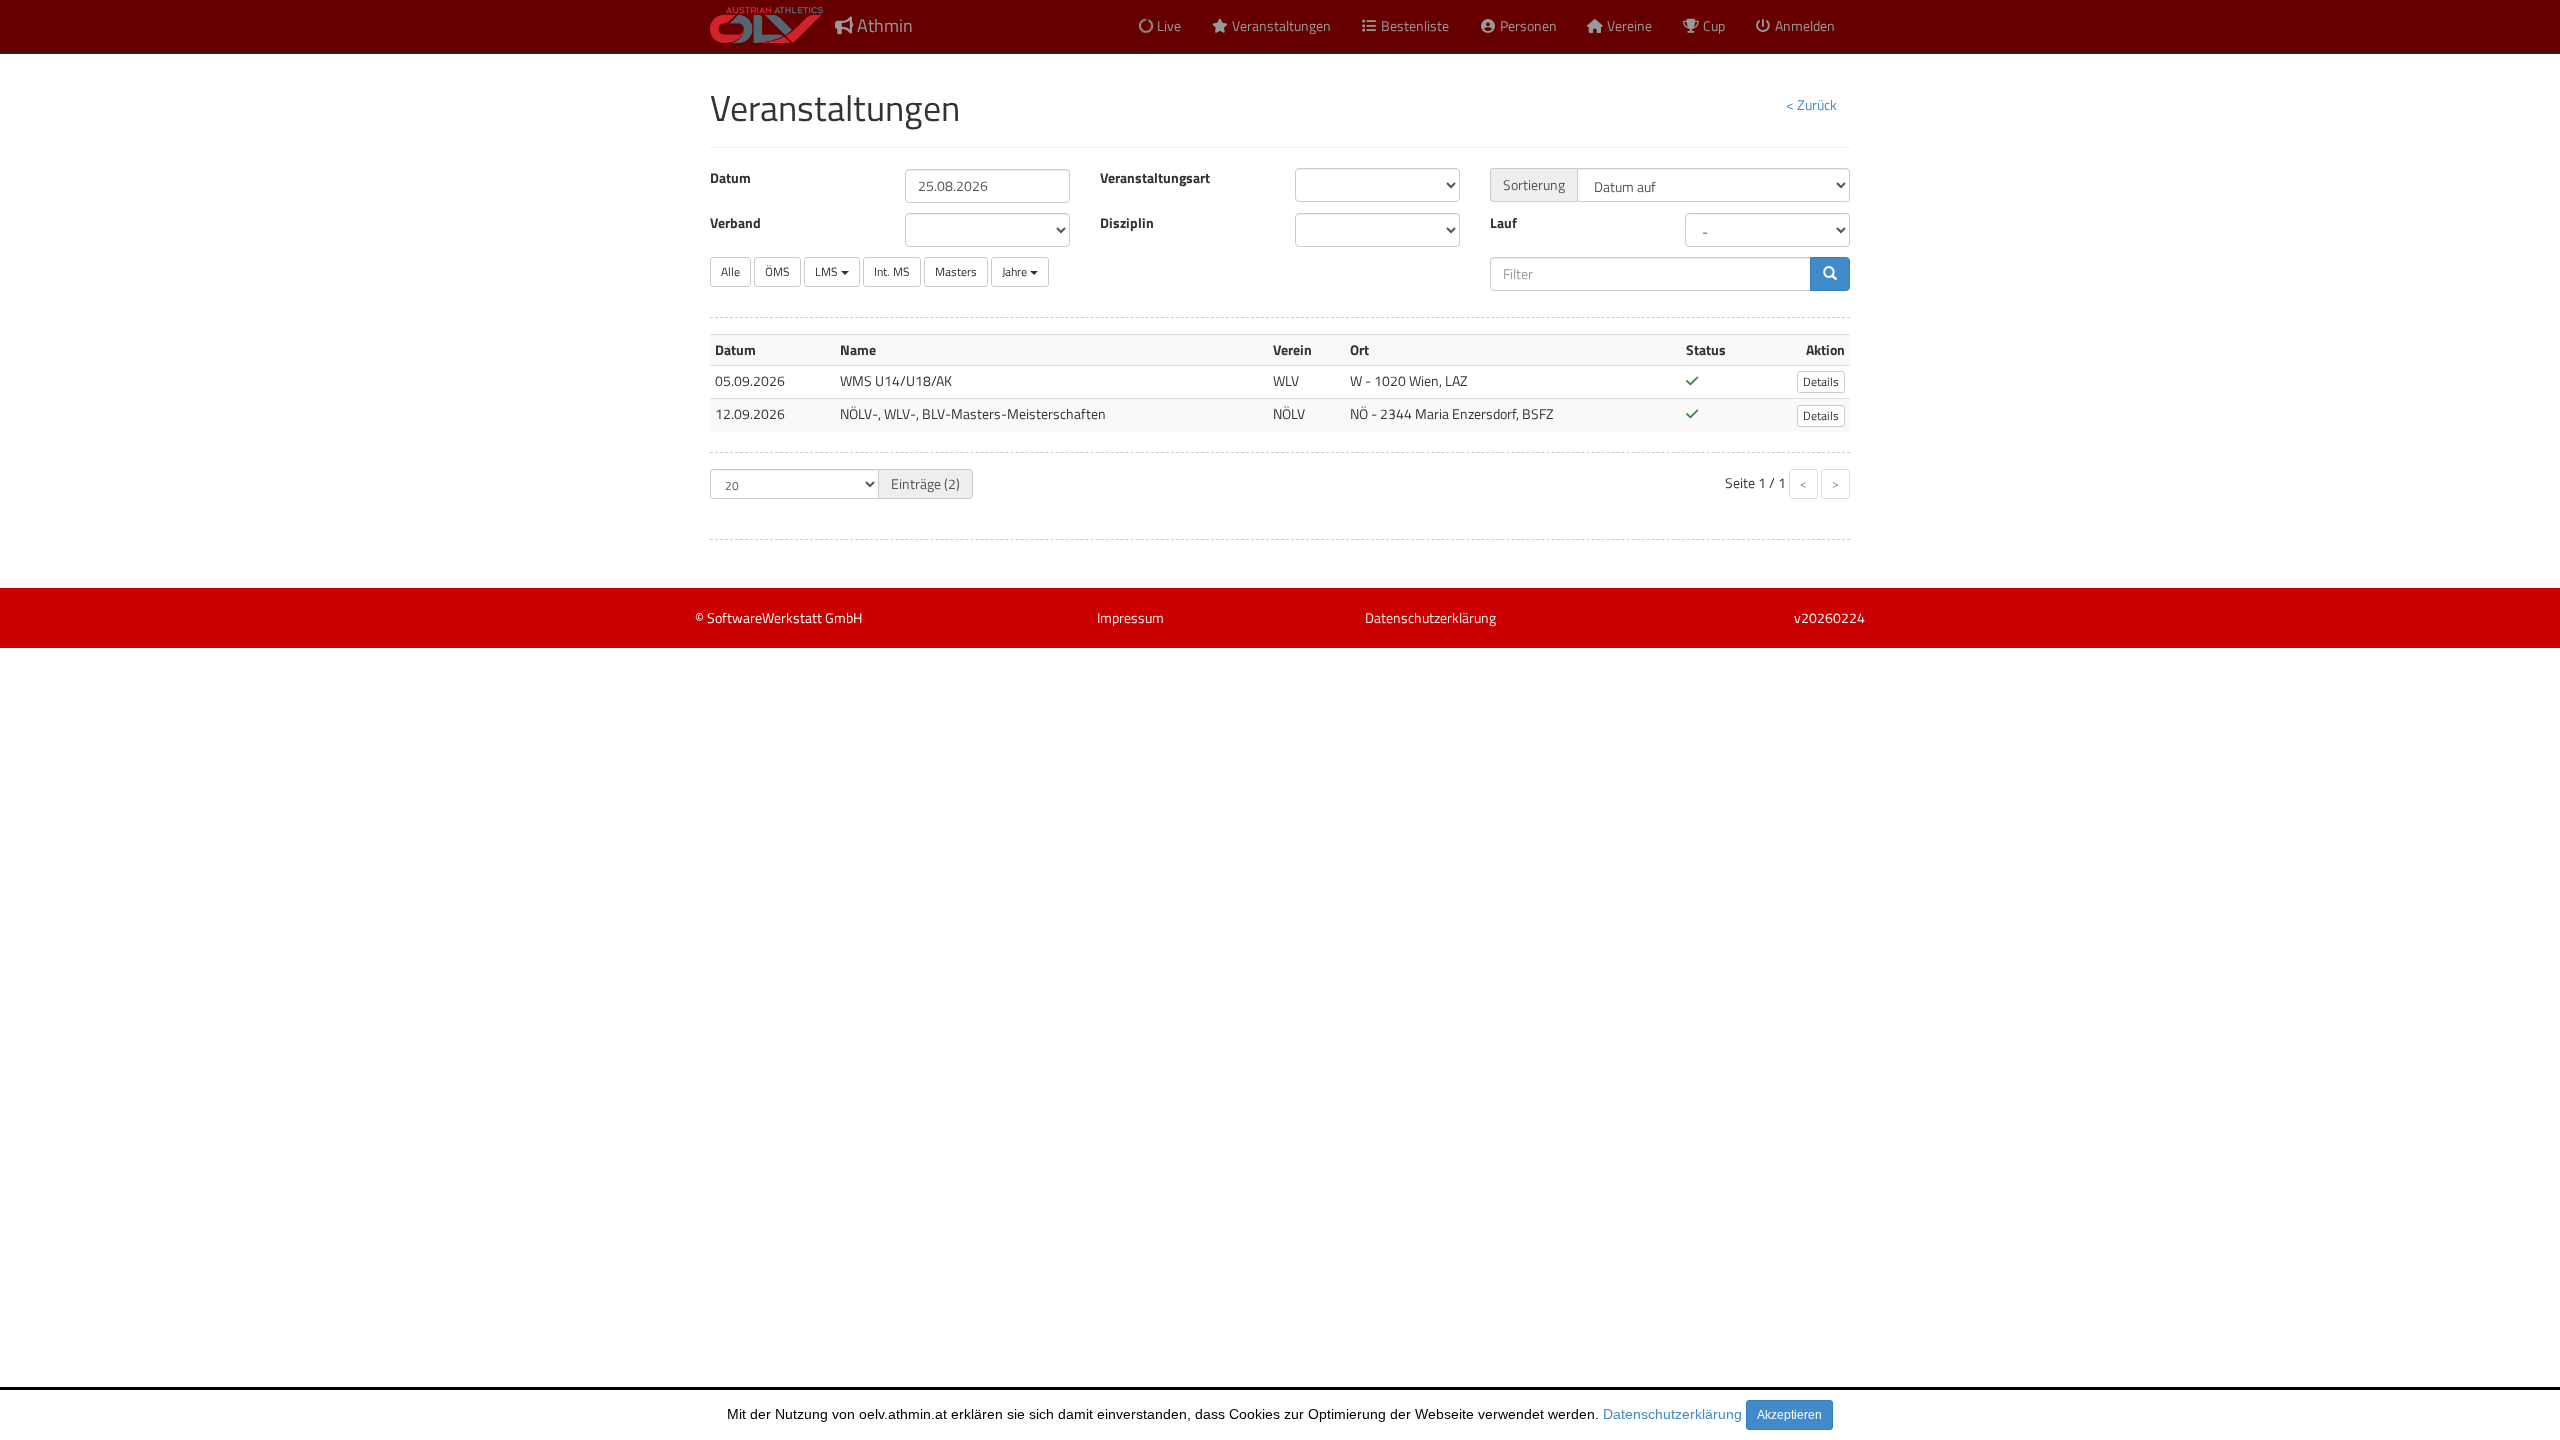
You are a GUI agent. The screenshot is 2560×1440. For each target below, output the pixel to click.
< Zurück (1811, 104)
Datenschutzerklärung (1672, 1414)
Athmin (883, 25)
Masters (956, 271)
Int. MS (892, 271)
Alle (730, 271)
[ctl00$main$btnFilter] (1830, 274)
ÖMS (777, 271)
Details (1821, 381)
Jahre (1016, 271)
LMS (828, 271)
